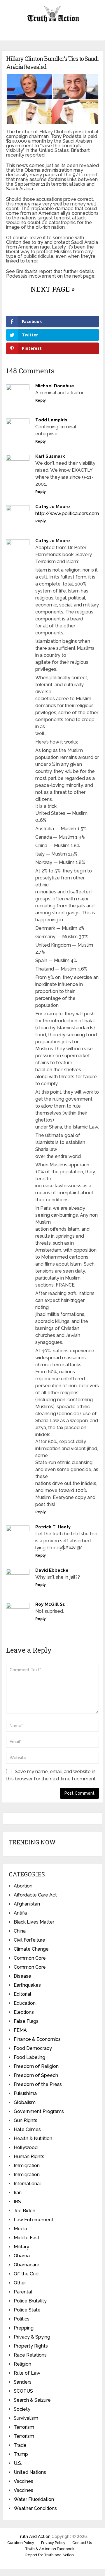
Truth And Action (34, 2536)
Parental (23, 2292)
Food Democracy (33, 2048)
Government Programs (39, 2111)
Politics (22, 2319)
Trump (21, 2454)
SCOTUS (23, 2391)
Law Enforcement (34, 2220)
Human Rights (29, 2157)
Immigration (27, 2166)
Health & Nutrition (33, 2138)
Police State (27, 2310)
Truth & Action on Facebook (50, 2549)
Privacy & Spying (32, 2337)
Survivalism (26, 2418)
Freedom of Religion (36, 2066)
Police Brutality (30, 2301)
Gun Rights (26, 2120)
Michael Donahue (55, 386)
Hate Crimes (27, 2129)
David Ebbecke (52, 1570)
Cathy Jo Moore (53, 507)
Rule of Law (27, 2373)
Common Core (30, 1958)
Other (20, 2283)
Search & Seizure (32, 2400)
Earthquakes (27, 1985)
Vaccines (23, 2481)
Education (25, 2003)
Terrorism (24, 2427)
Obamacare (27, 2265)
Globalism (25, 2102)
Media (20, 2229)
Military (21, 2247)
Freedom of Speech (36, 2075)
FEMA (20, 2030)
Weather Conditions (35, 2508)
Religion (22, 2364)
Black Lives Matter (34, 1922)
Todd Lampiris (51, 420)
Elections (24, 2012)
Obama (22, 2256)
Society (22, 2409)
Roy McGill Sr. (50, 1604)
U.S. (18, 2463)
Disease (22, 1976)
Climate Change (31, 1949)
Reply (41, 400)
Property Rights (31, 2346)
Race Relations (30, 2355)
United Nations (30, 2472)
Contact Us (82, 2543)
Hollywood (26, 2147)
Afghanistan (27, 1904)
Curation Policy (21, 2543)
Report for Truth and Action (50, 2555)
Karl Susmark (50, 456)
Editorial (22, 1994)
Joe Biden (24, 2211)
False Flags (26, 2021)
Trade (20, 2445)
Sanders (23, 2382)
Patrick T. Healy (53, 1527)
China (20, 1931)
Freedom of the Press (38, 2084)
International (27, 2184)
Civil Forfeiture (29, 1940)
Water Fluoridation (34, 2499)
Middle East (27, 2238)
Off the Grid (26, 2274)
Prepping (24, 2328)
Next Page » (53, 289)
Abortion (23, 1886)
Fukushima (25, 2093)
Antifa (20, 1913)
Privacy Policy (53, 2543)
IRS (17, 2202)
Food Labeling (29, 2057)
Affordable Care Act (35, 1895)
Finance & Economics (37, 2039)
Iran (18, 2193)
